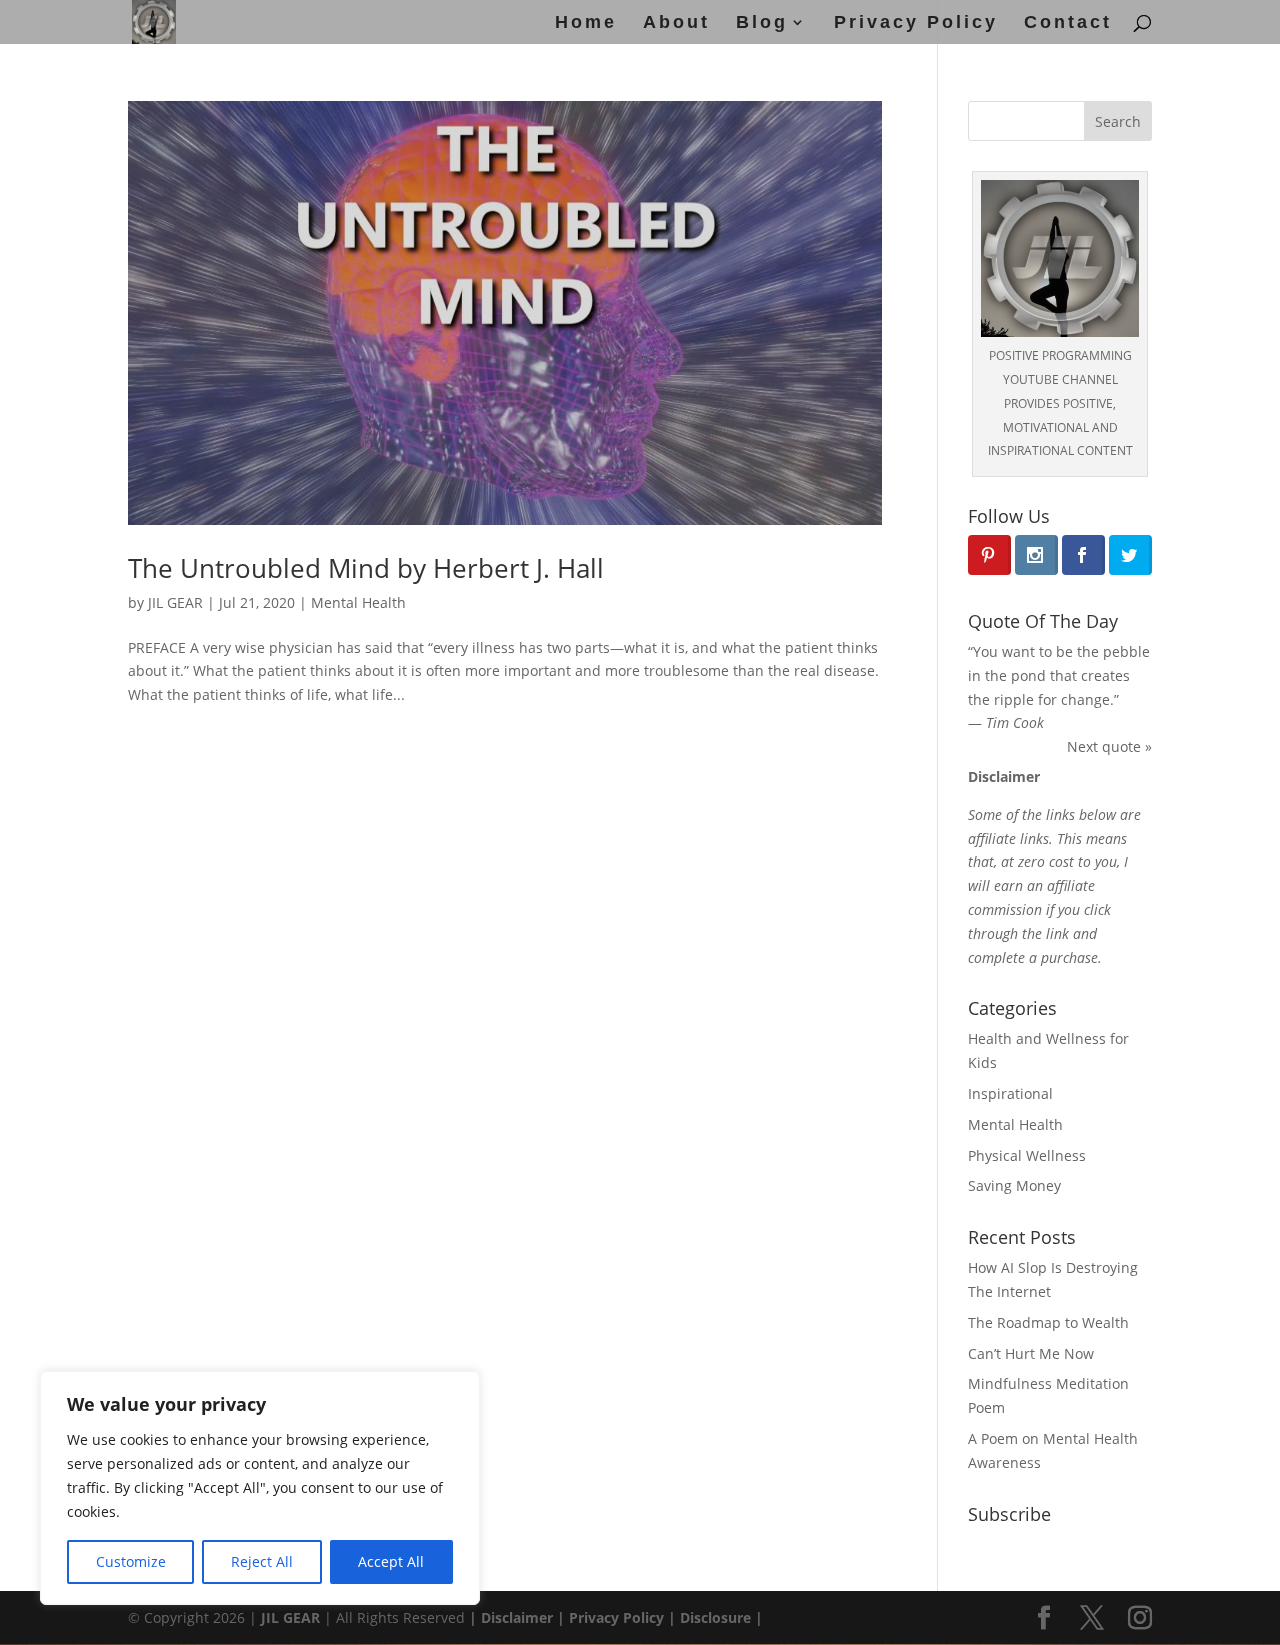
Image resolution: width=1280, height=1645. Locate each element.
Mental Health (358, 602)
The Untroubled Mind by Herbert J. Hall (366, 568)
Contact (1068, 23)
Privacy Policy (916, 23)
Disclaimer (515, 1617)
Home (586, 23)
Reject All (262, 1561)
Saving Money (1014, 1185)
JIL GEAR (175, 602)
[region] (260, 1488)
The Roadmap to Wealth (1048, 1322)
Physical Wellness (1027, 1155)
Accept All (391, 1561)
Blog (762, 23)
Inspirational (1010, 1093)
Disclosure (715, 1617)
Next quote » (1109, 746)
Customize (131, 1561)
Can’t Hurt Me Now (1031, 1353)
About (676, 23)
